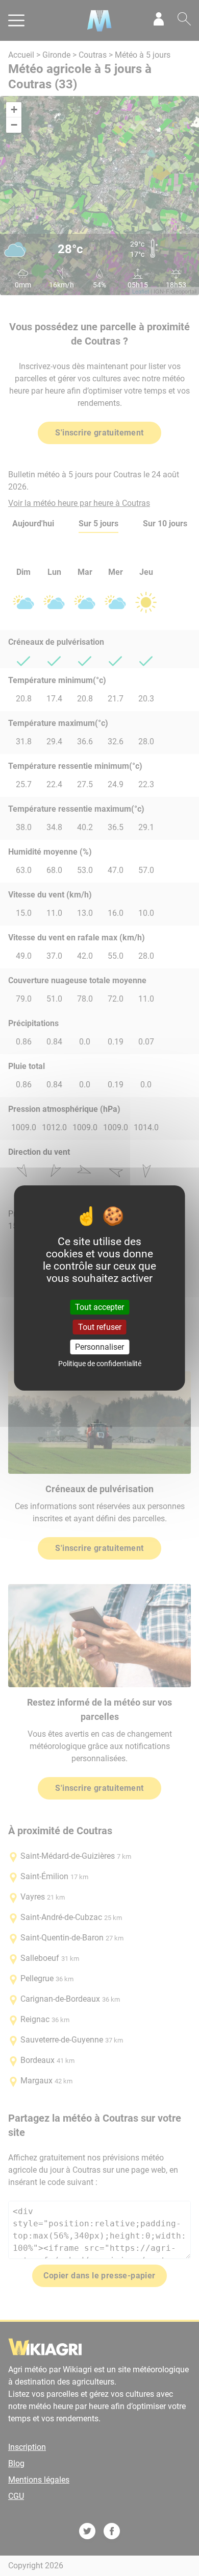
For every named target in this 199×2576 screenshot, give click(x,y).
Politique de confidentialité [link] (100, 1364)
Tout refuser (100, 1327)
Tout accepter (99, 1307)
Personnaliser (99, 1347)
